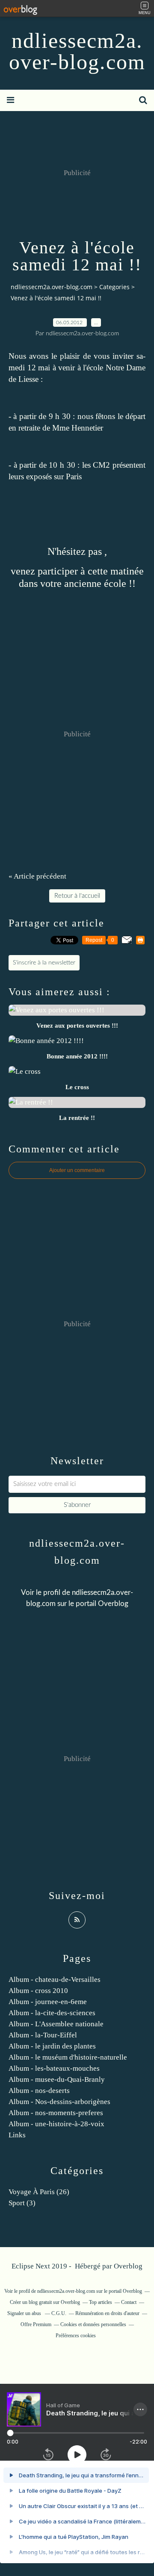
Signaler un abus (25, 2313)
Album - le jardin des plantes (52, 2046)
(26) (39, 2192)
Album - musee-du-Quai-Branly (57, 2079)
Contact (129, 2302)
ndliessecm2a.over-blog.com (77, 51)
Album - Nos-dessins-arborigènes (59, 2102)
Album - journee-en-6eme (48, 2002)
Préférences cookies (76, 2336)
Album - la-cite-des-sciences (52, 2013)
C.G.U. (59, 2313)
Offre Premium (36, 2324)
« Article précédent (37, 876)
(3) (22, 2203)
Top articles (101, 2302)
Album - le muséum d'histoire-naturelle (68, 2057)
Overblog (128, 2266)
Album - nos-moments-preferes (56, 2113)
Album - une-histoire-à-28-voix (56, 2124)
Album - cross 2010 (38, 1991)
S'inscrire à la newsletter (44, 963)
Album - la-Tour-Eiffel (43, 2035)
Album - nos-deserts (39, 2091)
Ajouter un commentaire (77, 1170)
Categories (114, 287)
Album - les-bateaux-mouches (54, 2068)
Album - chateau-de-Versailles (55, 1980)
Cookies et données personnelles (93, 2324)
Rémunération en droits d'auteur (107, 2313)
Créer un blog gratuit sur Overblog (45, 2302)
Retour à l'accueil (77, 896)
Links (17, 2135)
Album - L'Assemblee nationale (56, 2024)
